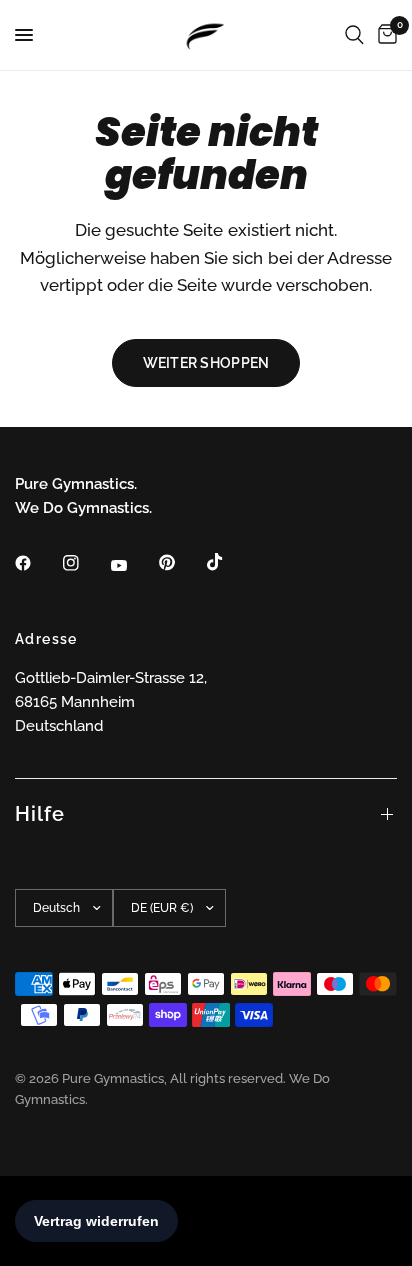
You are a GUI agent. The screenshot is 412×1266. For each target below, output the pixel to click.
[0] (384, 35)
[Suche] (354, 35)
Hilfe (40, 814)
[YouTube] (133, 565)
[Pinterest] (181, 563)
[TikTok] (229, 562)
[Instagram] (85, 563)
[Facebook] (37, 563)
